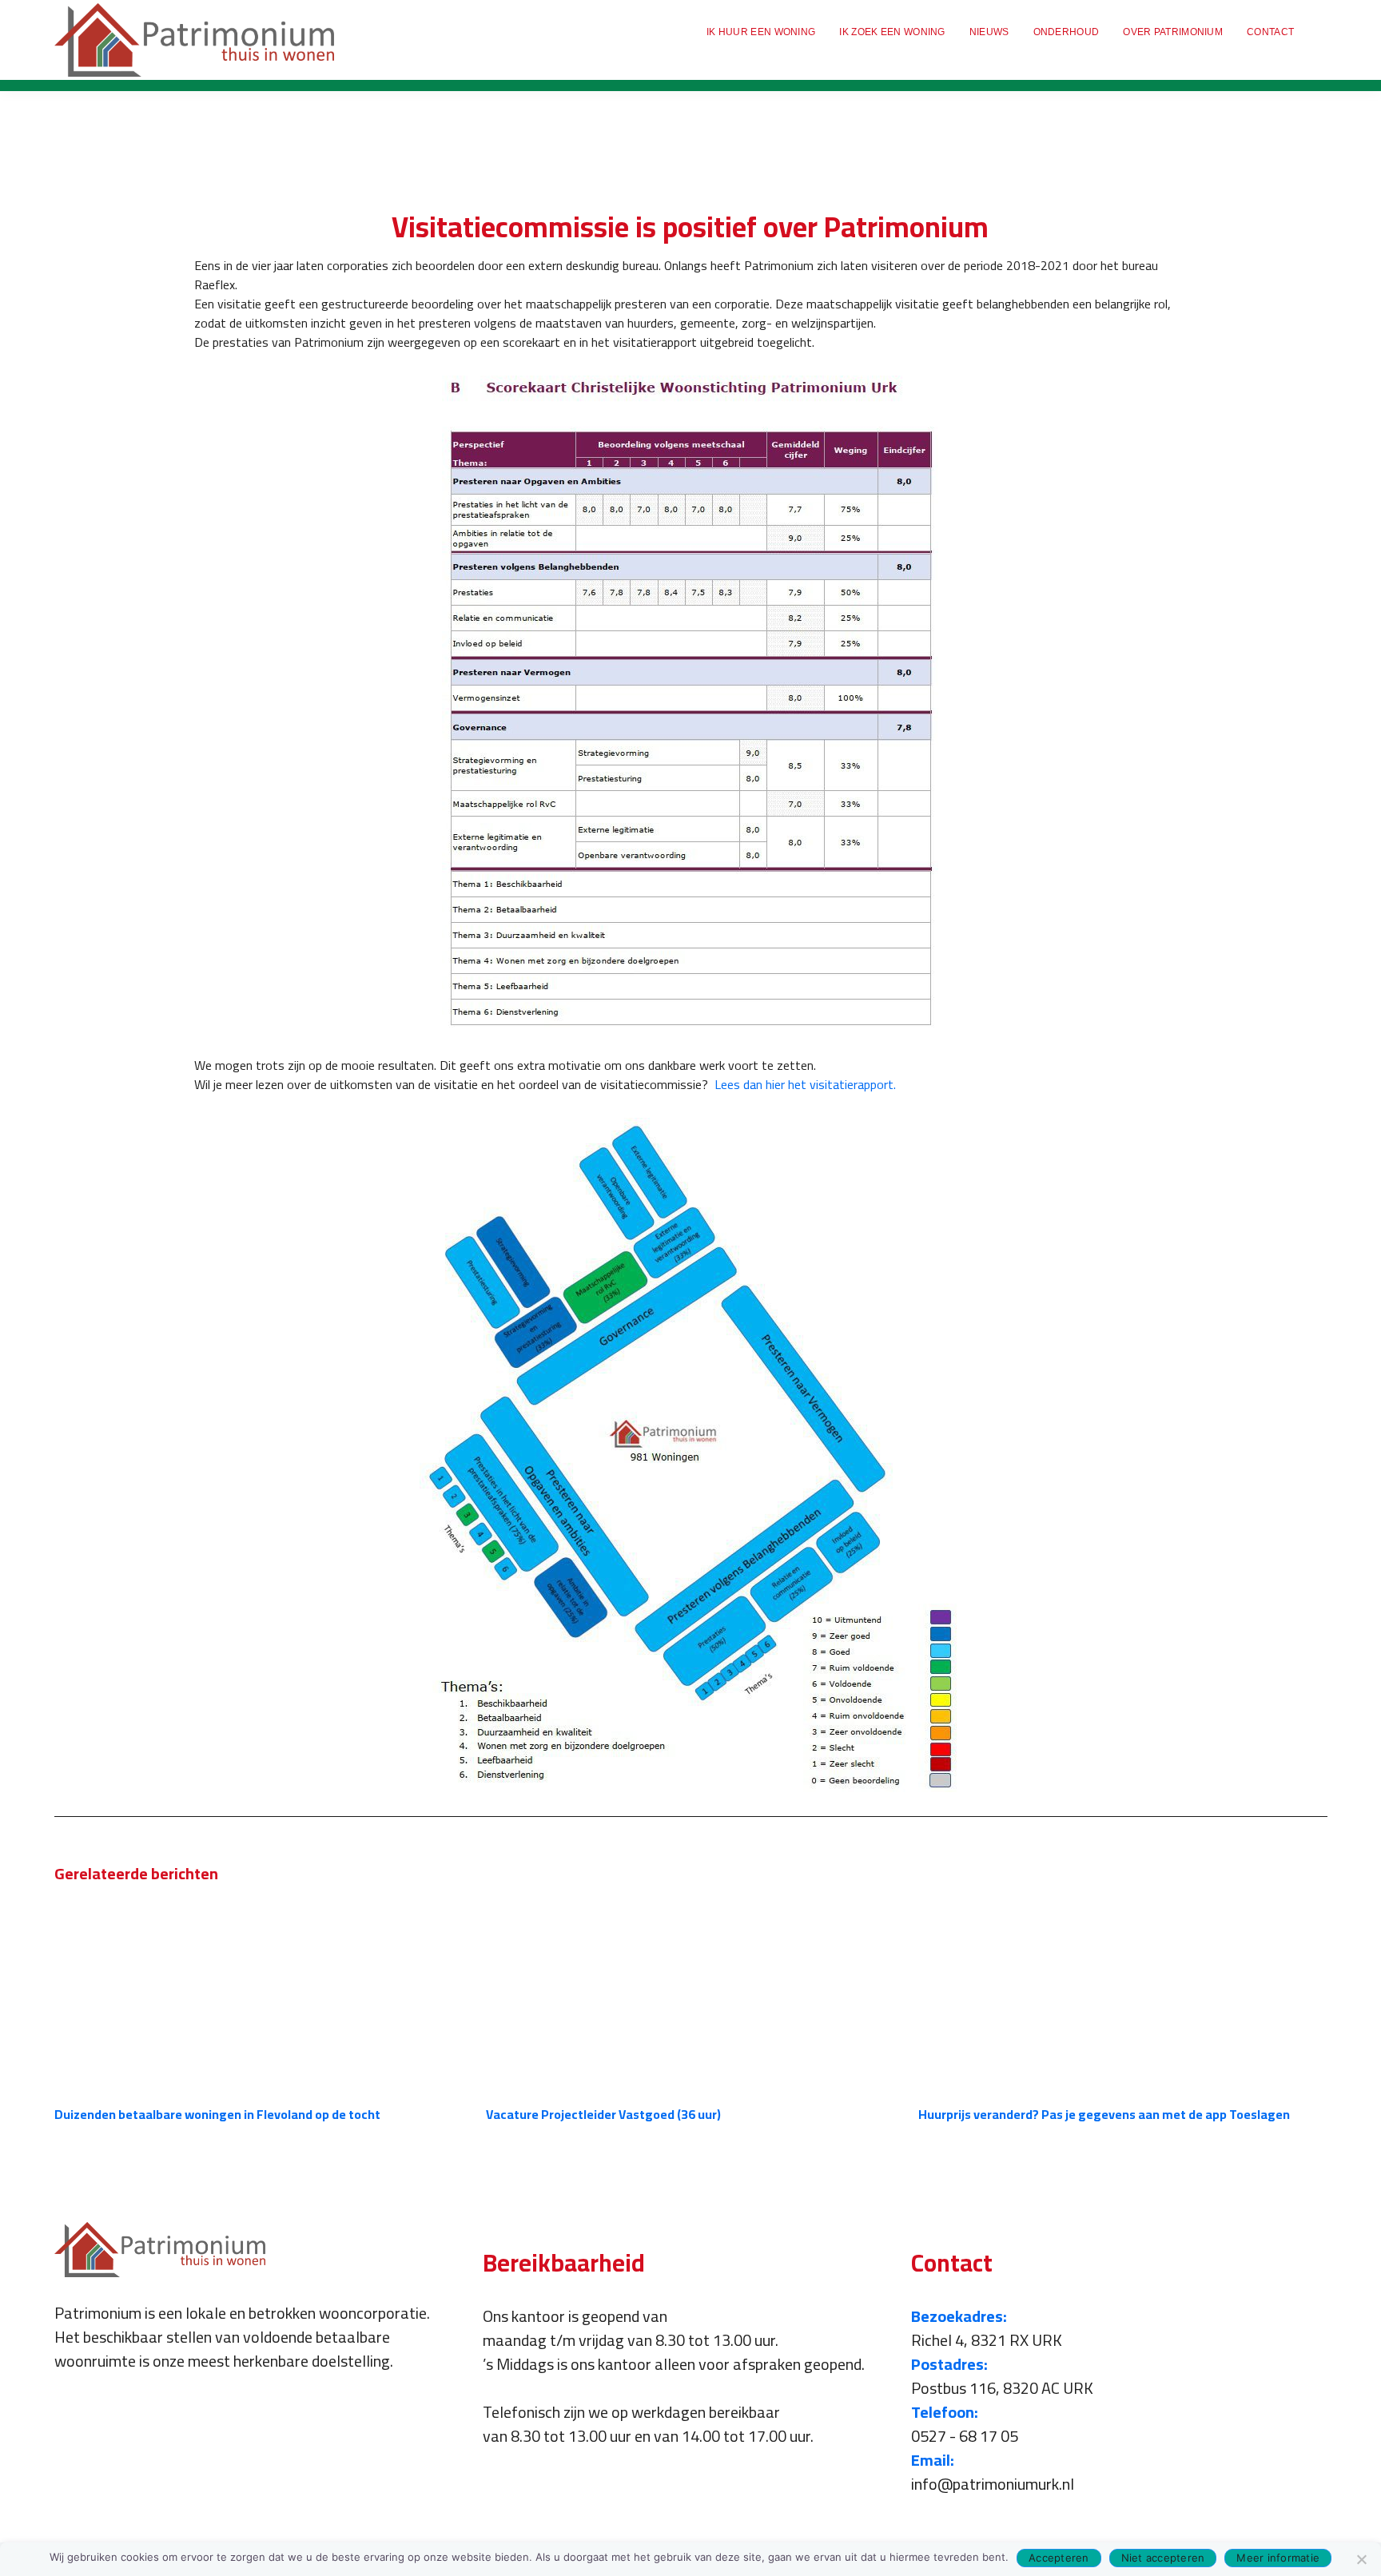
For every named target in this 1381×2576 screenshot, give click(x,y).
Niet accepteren (1163, 2558)
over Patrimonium (1173, 32)
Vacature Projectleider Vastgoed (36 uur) (603, 2114)
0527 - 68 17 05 (965, 2436)
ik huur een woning (761, 32)
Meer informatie (1278, 2558)
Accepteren (1059, 2558)
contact (1270, 32)
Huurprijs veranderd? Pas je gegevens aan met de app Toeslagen (1104, 2114)
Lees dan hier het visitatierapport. (805, 1084)
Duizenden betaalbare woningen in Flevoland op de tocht (217, 2114)
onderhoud (1067, 32)
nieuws (989, 32)
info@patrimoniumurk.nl (993, 2484)
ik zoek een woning (892, 32)
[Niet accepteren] (1361, 2559)
